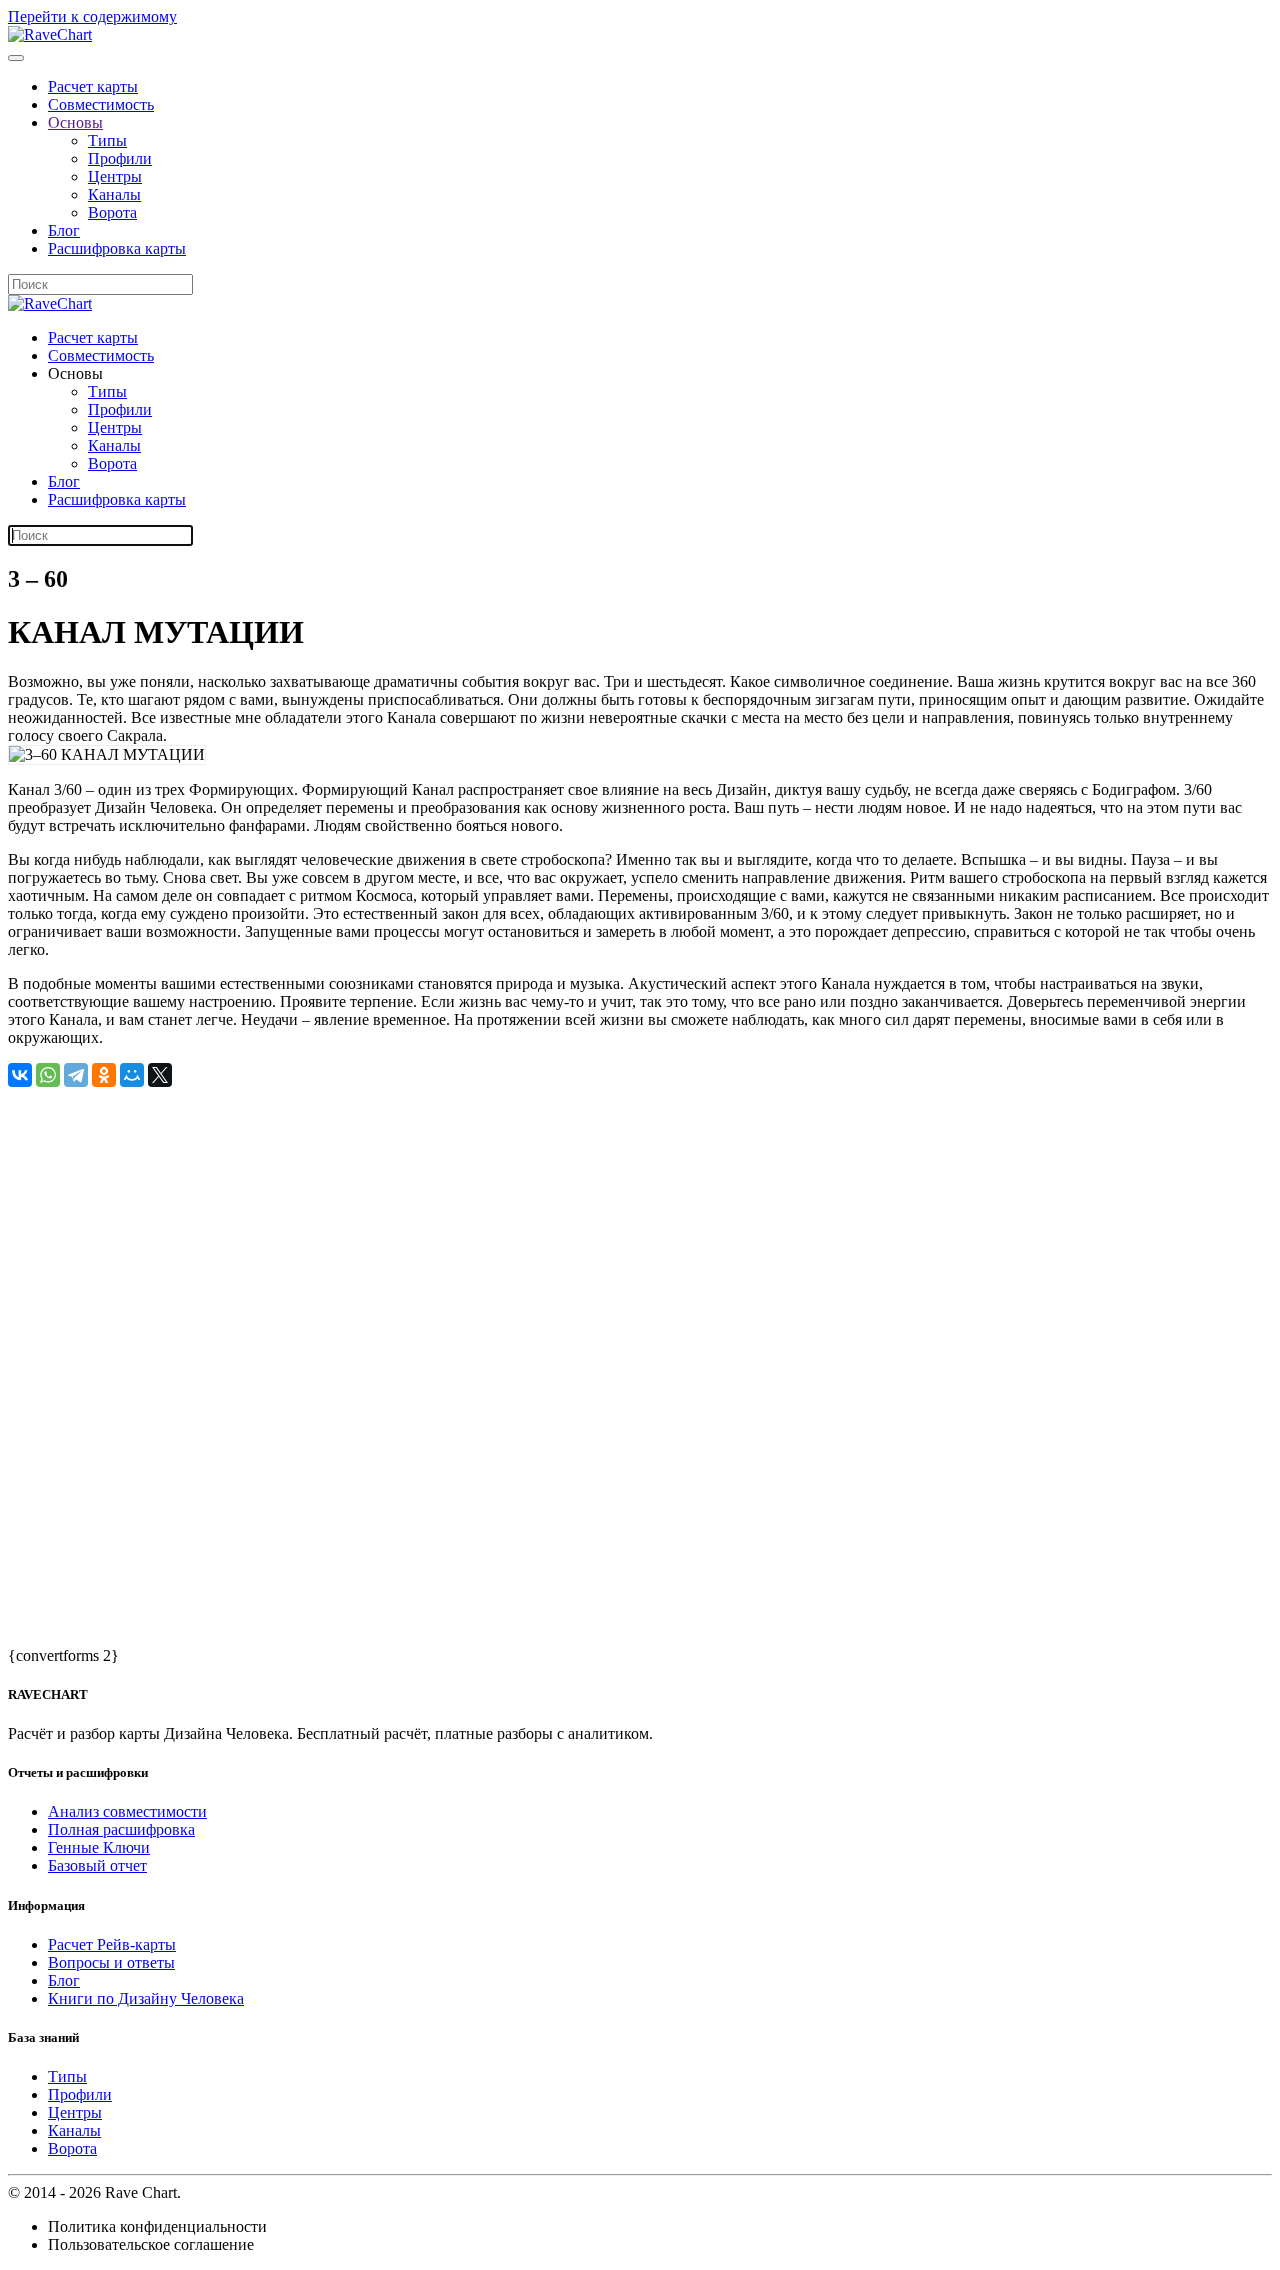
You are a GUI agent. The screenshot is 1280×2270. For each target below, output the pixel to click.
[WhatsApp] (48, 1075)
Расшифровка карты (117, 248)
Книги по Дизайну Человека (146, 1998)
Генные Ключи (99, 1847)
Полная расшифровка (121, 1829)
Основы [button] (75, 373)
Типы (107, 140)
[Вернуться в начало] (50, 34)
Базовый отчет (97, 1865)
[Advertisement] (608, 1227)
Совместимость (101, 104)
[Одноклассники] (104, 1075)
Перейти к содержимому (92, 16)
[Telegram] (76, 1075)
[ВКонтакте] (20, 1075)
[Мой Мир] (132, 1075)
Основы (75, 122)
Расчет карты (93, 86)
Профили (120, 158)
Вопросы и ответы (111, 1962)
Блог (64, 230)
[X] (160, 1075)
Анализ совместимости (127, 1811)
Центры (115, 176)
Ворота (112, 212)
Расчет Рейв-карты (112, 1944)
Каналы (114, 194)
